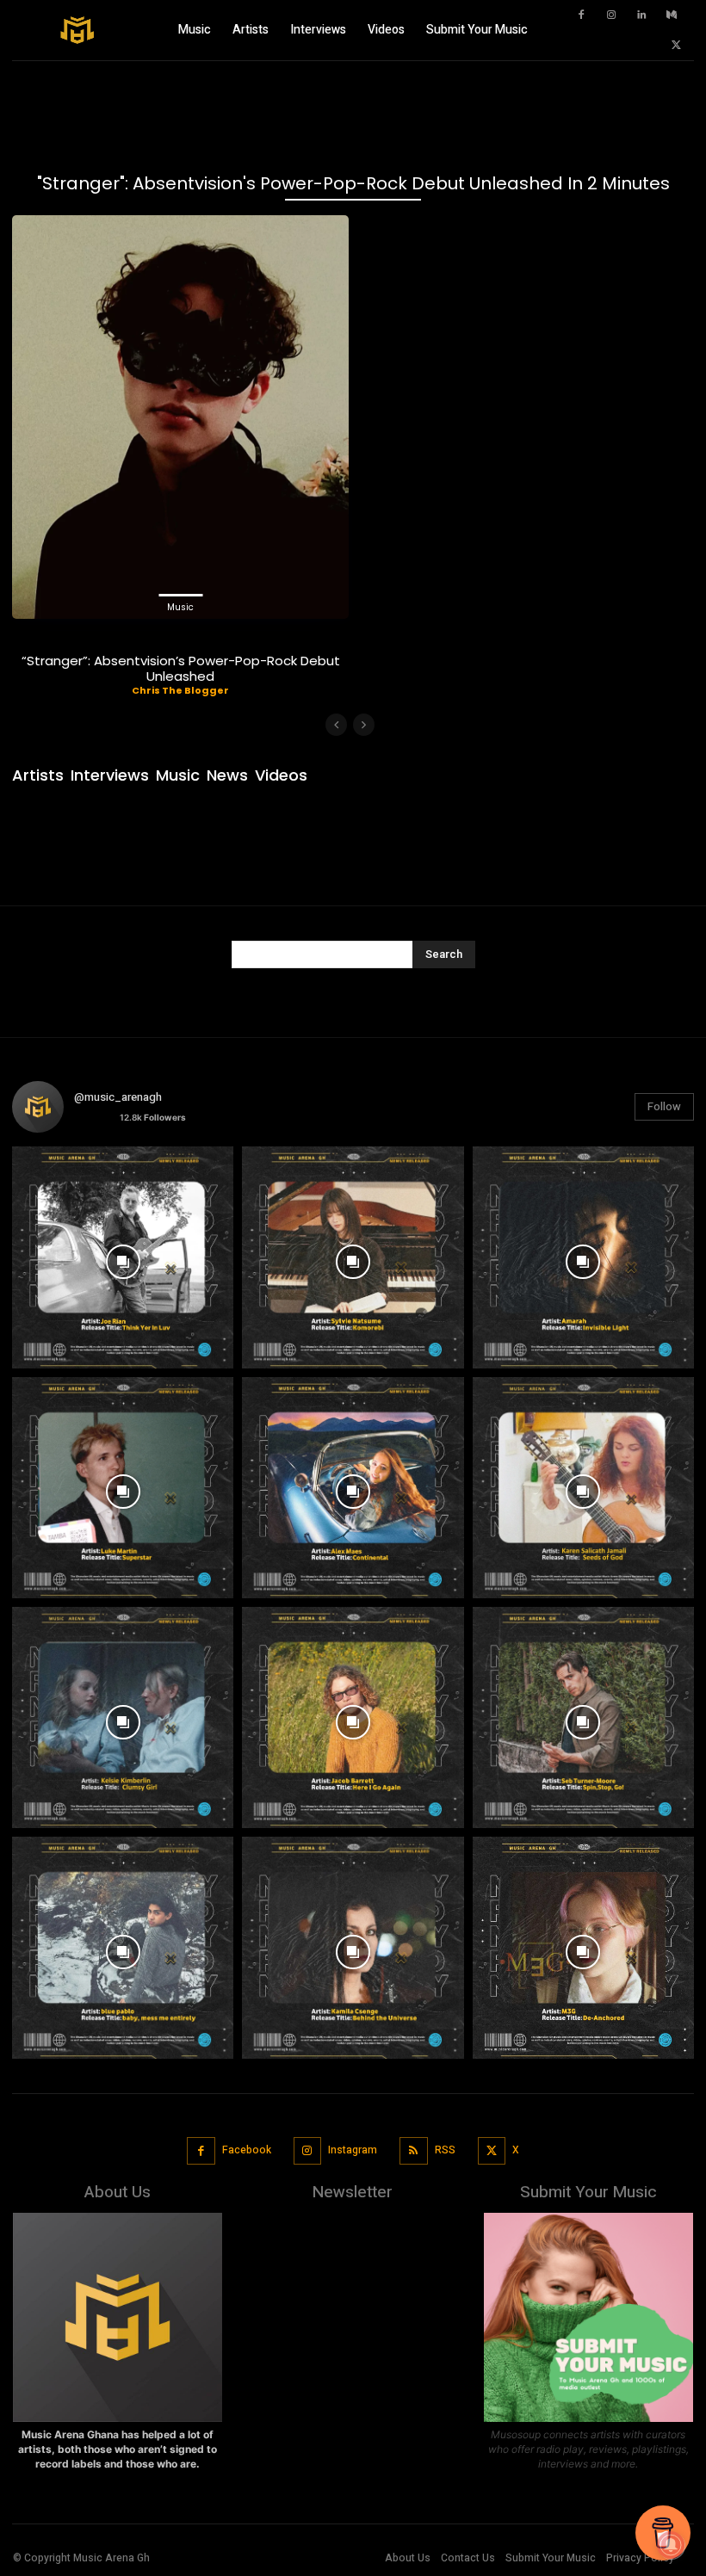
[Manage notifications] (671, 2545)
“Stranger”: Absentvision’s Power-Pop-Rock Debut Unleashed (181, 668)
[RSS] (414, 2151)
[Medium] (672, 15)
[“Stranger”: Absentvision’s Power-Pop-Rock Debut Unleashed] (180, 417)
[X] (676, 46)
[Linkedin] (641, 15)
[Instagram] (611, 15)
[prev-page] (336, 725)
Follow (664, 1106)
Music (180, 607)
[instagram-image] (123, 1257)
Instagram (353, 2150)
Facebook (247, 2150)
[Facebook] (581, 15)
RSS (445, 2150)
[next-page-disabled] (364, 725)
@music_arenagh (118, 1097)
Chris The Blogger (180, 690)
